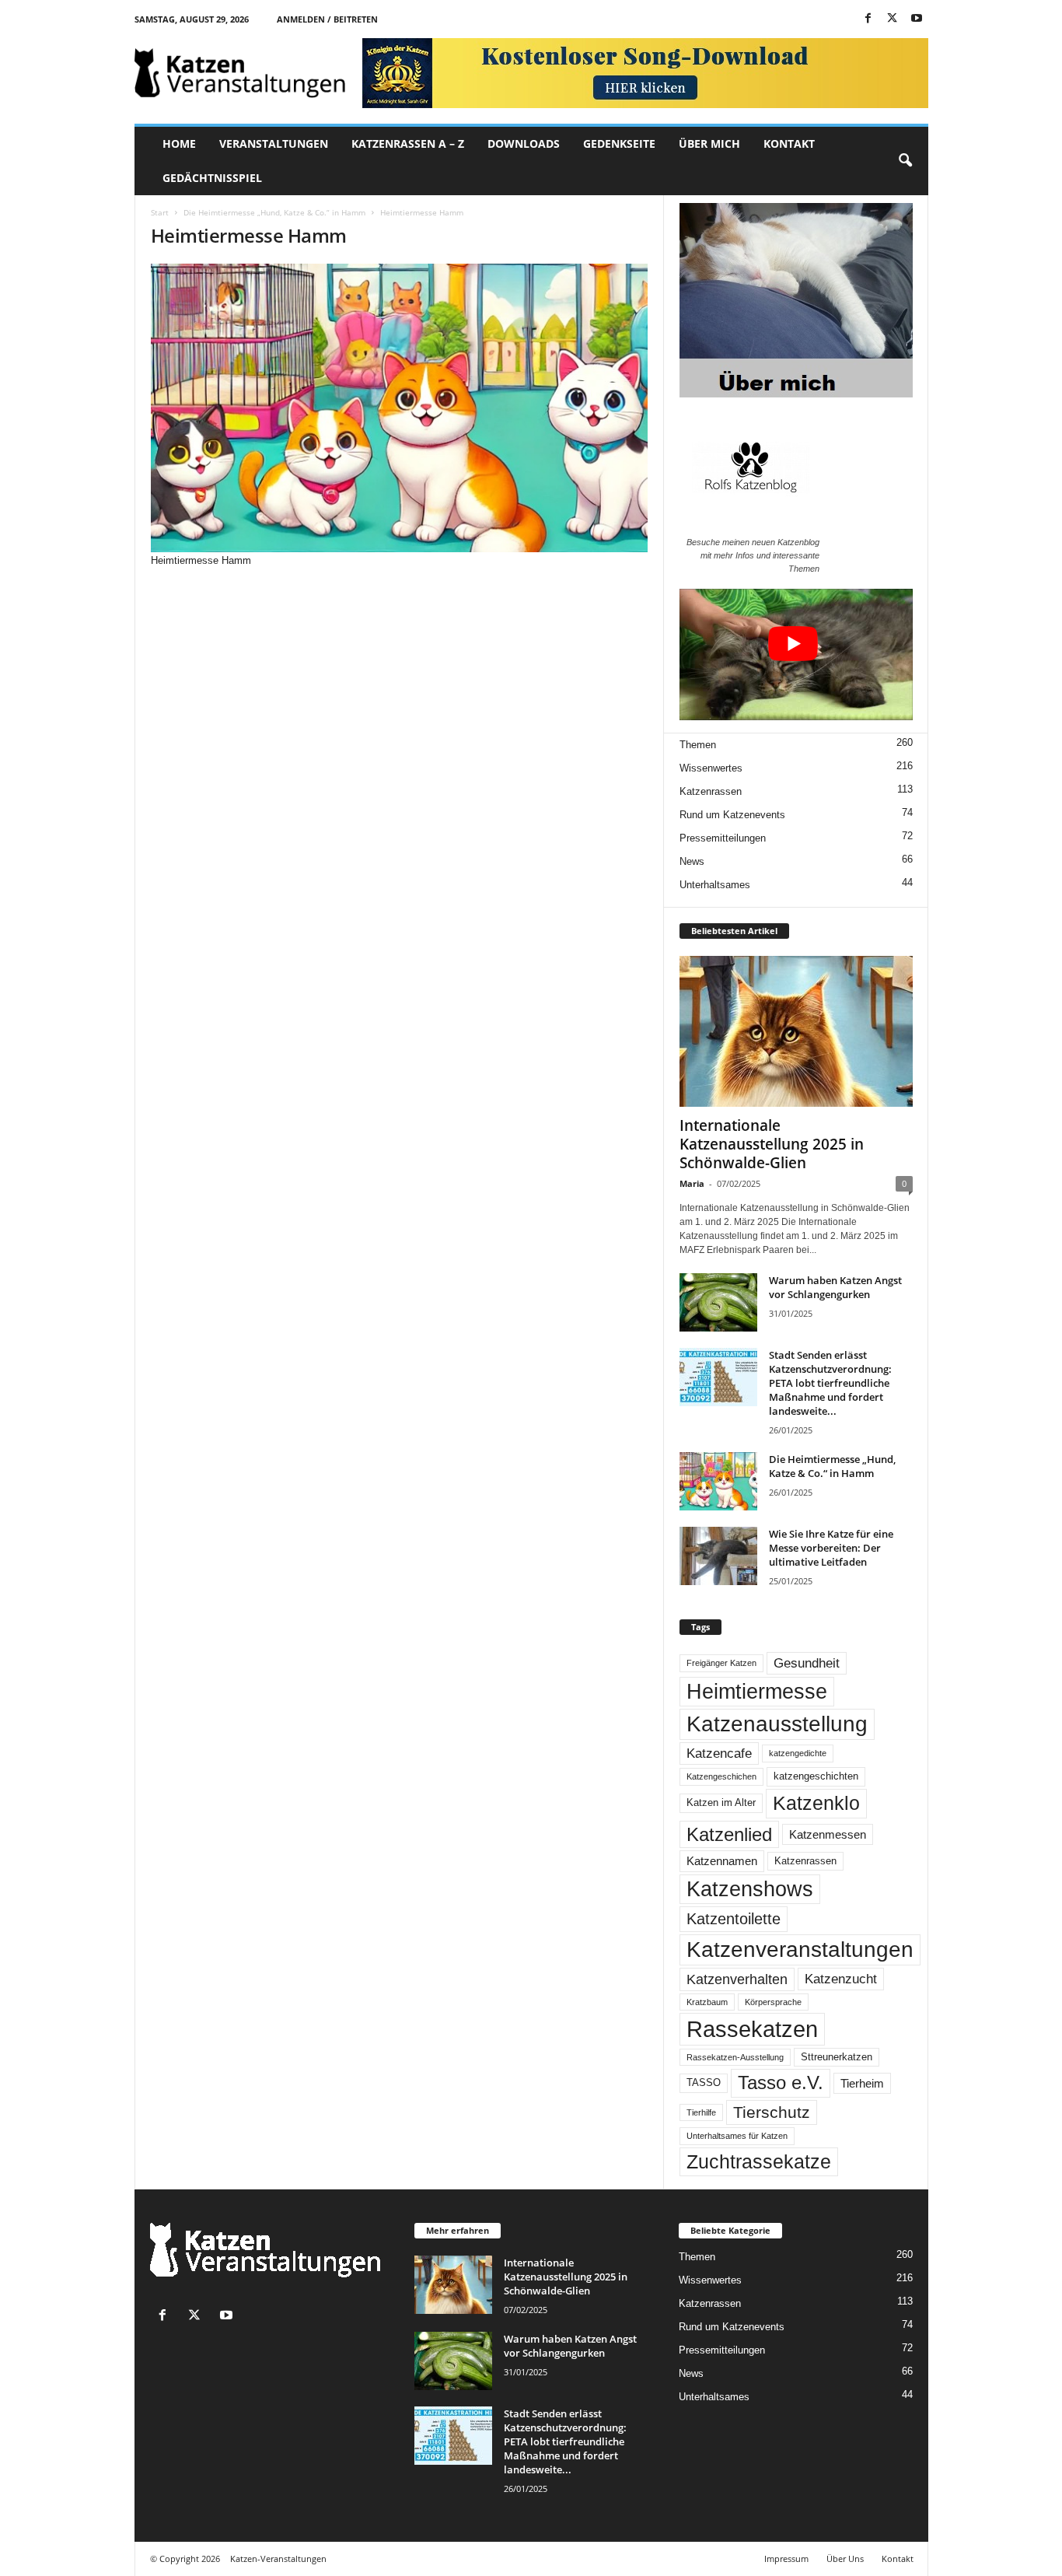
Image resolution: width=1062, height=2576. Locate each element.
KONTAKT (789, 143)
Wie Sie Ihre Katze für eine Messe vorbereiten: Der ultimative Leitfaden (831, 1548)
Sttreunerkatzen (837, 2057)
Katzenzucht (841, 1979)
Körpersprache (773, 2002)
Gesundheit (807, 1663)
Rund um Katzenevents (732, 815)
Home (179, 143)
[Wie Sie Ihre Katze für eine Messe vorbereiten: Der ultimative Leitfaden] (718, 1556)
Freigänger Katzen (721, 1663)
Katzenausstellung (777, 1724)
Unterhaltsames (715, 885)
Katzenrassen (711, 791)
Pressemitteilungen (723, 838)
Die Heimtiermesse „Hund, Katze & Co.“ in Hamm (274, 212)
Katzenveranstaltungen (800, 1949)
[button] (905, 161)
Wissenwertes (711, 768)
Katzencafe (719, 1753)
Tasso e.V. (781, 2082)
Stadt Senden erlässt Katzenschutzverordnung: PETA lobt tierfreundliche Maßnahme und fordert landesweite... (830, 1383)
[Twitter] (893, 19)
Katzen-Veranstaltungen (278, 2558)
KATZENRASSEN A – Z (408, 143)
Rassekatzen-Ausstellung (735, 2057)
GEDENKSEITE (619, 143)
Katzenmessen (828, 1834)
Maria (692, 1183)
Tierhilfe (701, 2112)
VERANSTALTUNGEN (274, 143)
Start (160, 212)
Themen (698, 745)
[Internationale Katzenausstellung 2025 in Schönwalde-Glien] (796, 1031)
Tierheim (862, 2083)
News (692, 861)
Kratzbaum (707, 2002)
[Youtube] (917, 19)
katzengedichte (798, 1753)
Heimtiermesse (757, 1692)
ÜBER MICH (709, 143)
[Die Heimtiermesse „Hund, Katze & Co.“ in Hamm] (718, 1481)
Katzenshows (750, 1889)
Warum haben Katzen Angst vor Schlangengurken (835, 1287)
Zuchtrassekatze (759, 2161)
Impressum (786, 2558)
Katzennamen (722, 1861)
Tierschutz (772, 2112)
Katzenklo (816, 1803)
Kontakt (898, 2558)
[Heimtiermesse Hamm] (400, 408)
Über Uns (845, 2558)
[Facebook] (868, 19)
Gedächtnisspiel (212, 178)
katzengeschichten (816, 1776)
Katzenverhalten (737, 1979)
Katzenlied (729, 1834)
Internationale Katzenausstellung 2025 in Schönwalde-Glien (772, 1144)
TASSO (704, 2083)
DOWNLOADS (524, 143)
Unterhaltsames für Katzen (737, 2136)
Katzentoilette (734, 1919)
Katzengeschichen (721, 1776)
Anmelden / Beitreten (327, 19)
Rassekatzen (752, 2029)
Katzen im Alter (721, 1803)
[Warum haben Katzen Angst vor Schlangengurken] (718, 1302)
